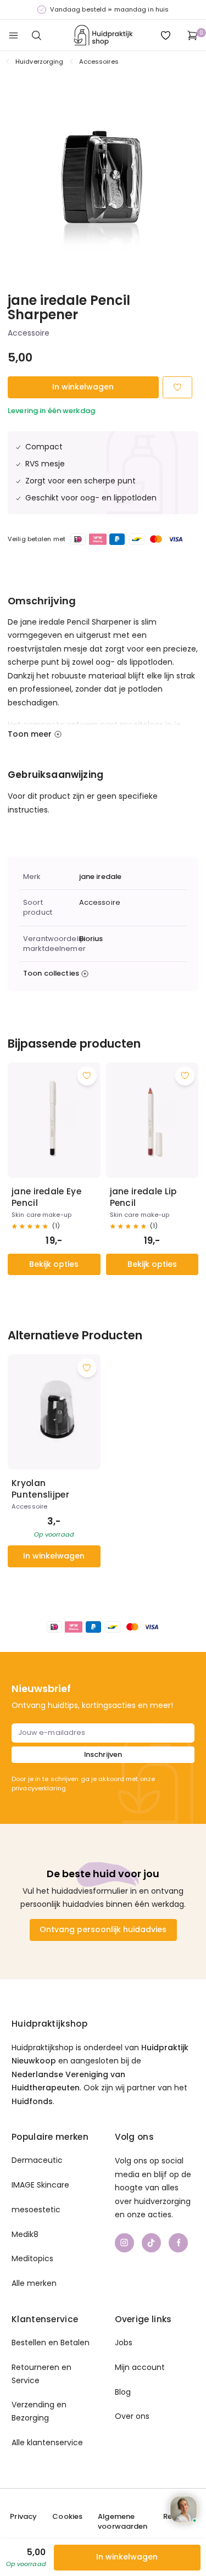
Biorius (91, 939)
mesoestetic (36, 2210)
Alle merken (34, 2283)
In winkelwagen (83, 387)
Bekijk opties (54, 1264)
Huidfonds (32, 2101)
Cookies (67, 2517)
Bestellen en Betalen (51, 2343)
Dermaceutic (37, 2160)
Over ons (132, 2416)
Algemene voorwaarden (123, 2522)
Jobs (124, 2343)
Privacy (23, 2517)
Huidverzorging (40, 62)
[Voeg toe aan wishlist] (87, 1076)
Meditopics (32, 2258)
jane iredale (101, 877)
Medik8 (25, 2234)
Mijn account (140, 2367)
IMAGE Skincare (40, 2185)
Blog (123, 2392)
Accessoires (99, 62)
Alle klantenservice (47, 2443)
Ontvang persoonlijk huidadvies (103, 1929)
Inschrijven (103, 1754)
